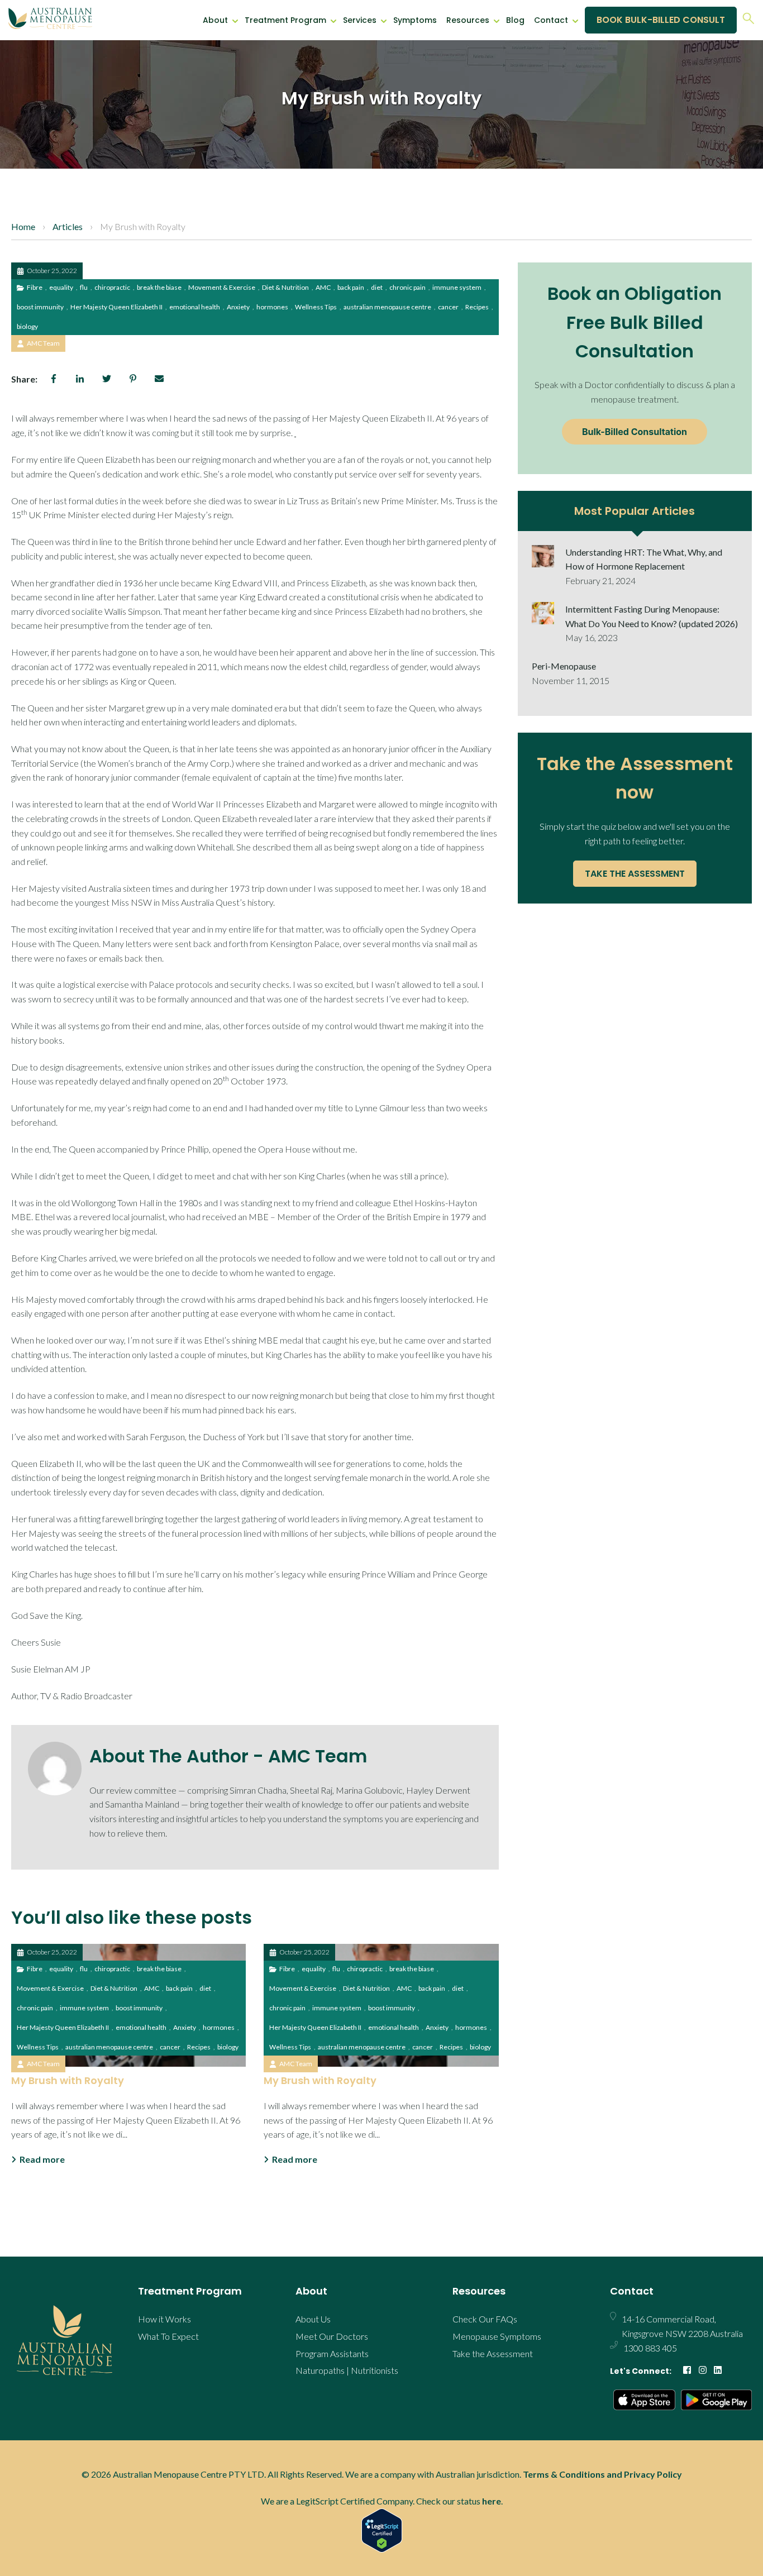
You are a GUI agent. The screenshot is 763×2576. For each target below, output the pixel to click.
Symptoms (415, 20)
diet (377, 287)
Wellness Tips (316, 307)
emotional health (195, 307)
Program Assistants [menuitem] (332, 2353)
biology (27, 326)
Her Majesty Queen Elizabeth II (116, 307)
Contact (551, 20)
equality (61, 287)
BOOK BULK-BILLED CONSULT (661, 20)
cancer (448, 307)
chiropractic (112, 287)
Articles (68, 226)
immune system (457, 287)
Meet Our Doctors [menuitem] (332, 2336)
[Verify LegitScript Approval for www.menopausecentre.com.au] (381, 2530)
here (492, 2501)
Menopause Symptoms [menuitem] (497, 2336)
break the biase (159, 287)
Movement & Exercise (222, 287)
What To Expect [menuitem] (168, 2336)
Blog (515, 20)
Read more (42, 2159)
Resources (468, 20)
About (215, 20)
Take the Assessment (635, 874)
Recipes (477, 307)
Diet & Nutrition (285, 287)
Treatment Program (285, 20)
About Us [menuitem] (313, 2319)
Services (360, 20)
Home (23, 226)
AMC (323, 287)
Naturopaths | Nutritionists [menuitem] (347, 2370)
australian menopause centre (387, 307)
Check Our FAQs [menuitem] (485, 2319)
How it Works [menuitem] (164, 2319)
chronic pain (407, 287)
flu (84, 287)
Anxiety (238, 307)
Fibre (35, 287)
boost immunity (40, 307)
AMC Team (43, 343)
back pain (351, 287)
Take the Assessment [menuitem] (493, 2353)
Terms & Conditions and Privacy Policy (602, 2474)
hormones (272, 307)
